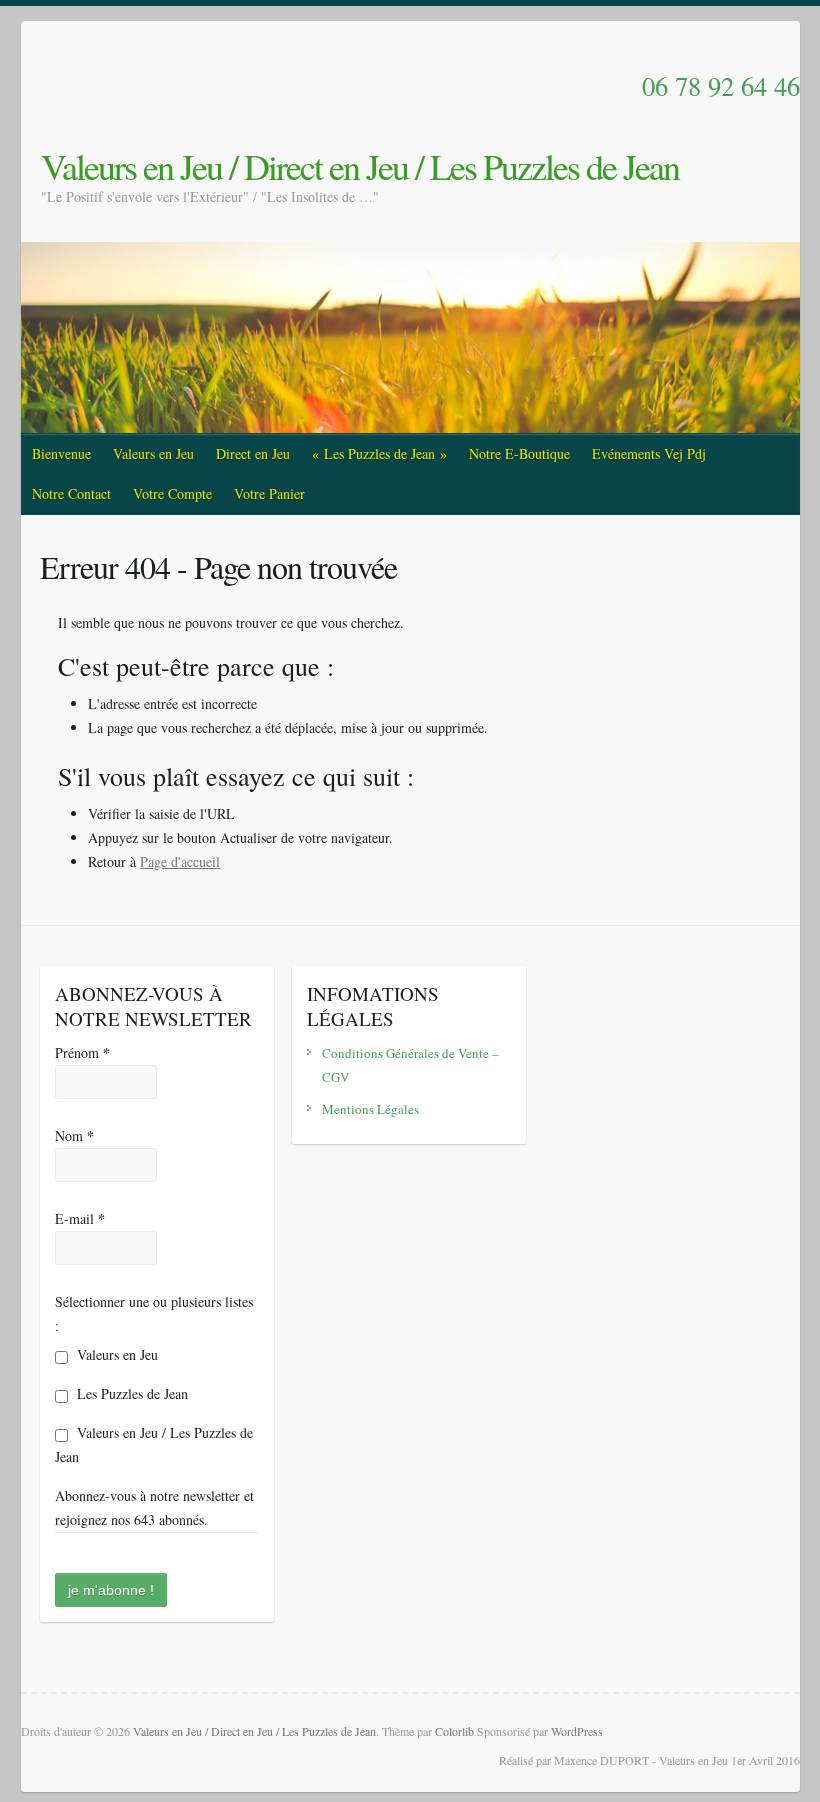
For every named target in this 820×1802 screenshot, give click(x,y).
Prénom (82, 1052)
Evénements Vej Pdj (649, 453)
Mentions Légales (370, 1109)
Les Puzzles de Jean (130, 1393)
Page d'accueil (180, 861)
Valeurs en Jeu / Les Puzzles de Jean (154, 1444)
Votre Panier (269, 493)
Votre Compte (172, 493)
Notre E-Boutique (519, 453)
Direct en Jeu (253, 453)
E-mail (80, 1218)
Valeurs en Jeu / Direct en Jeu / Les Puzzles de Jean (360, 166)
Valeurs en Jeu (153, 453)
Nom (74, 1135)
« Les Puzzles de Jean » (379, 453)
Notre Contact (71, 493)
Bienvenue (61, 453)
